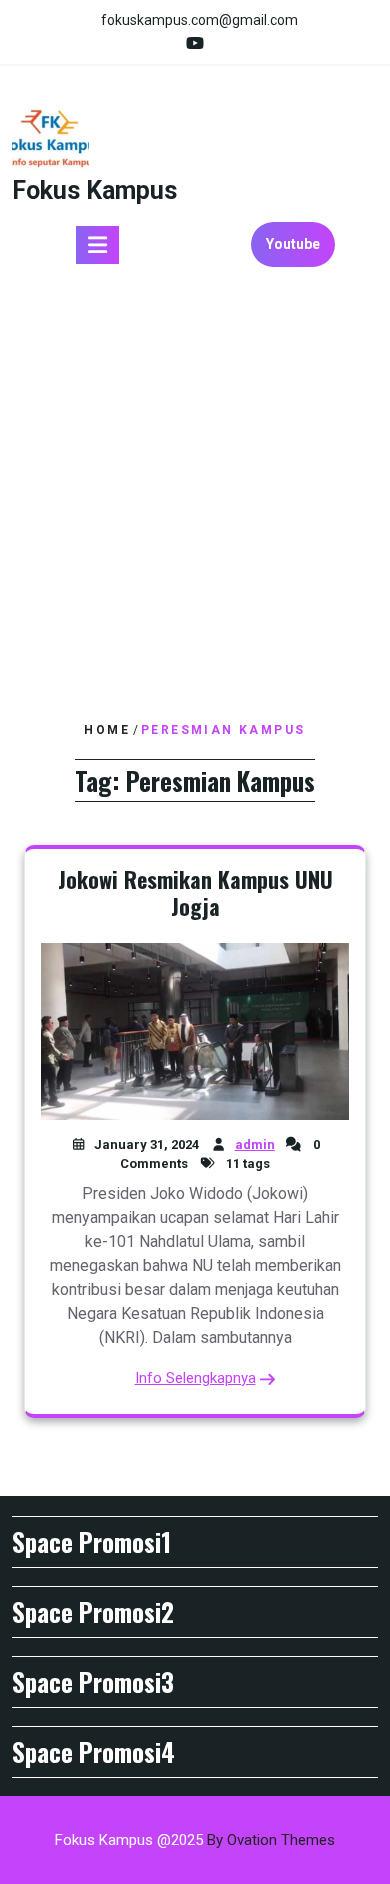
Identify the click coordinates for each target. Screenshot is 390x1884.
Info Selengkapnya (195, 1378)
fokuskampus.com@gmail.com (199, 20)
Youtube (293, 244)
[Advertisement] (195, 502)
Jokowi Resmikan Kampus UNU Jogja (195, 893)
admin (255, 1144)
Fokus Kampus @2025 (195, 1840)
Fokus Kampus (94, 190)
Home (107, 730)
